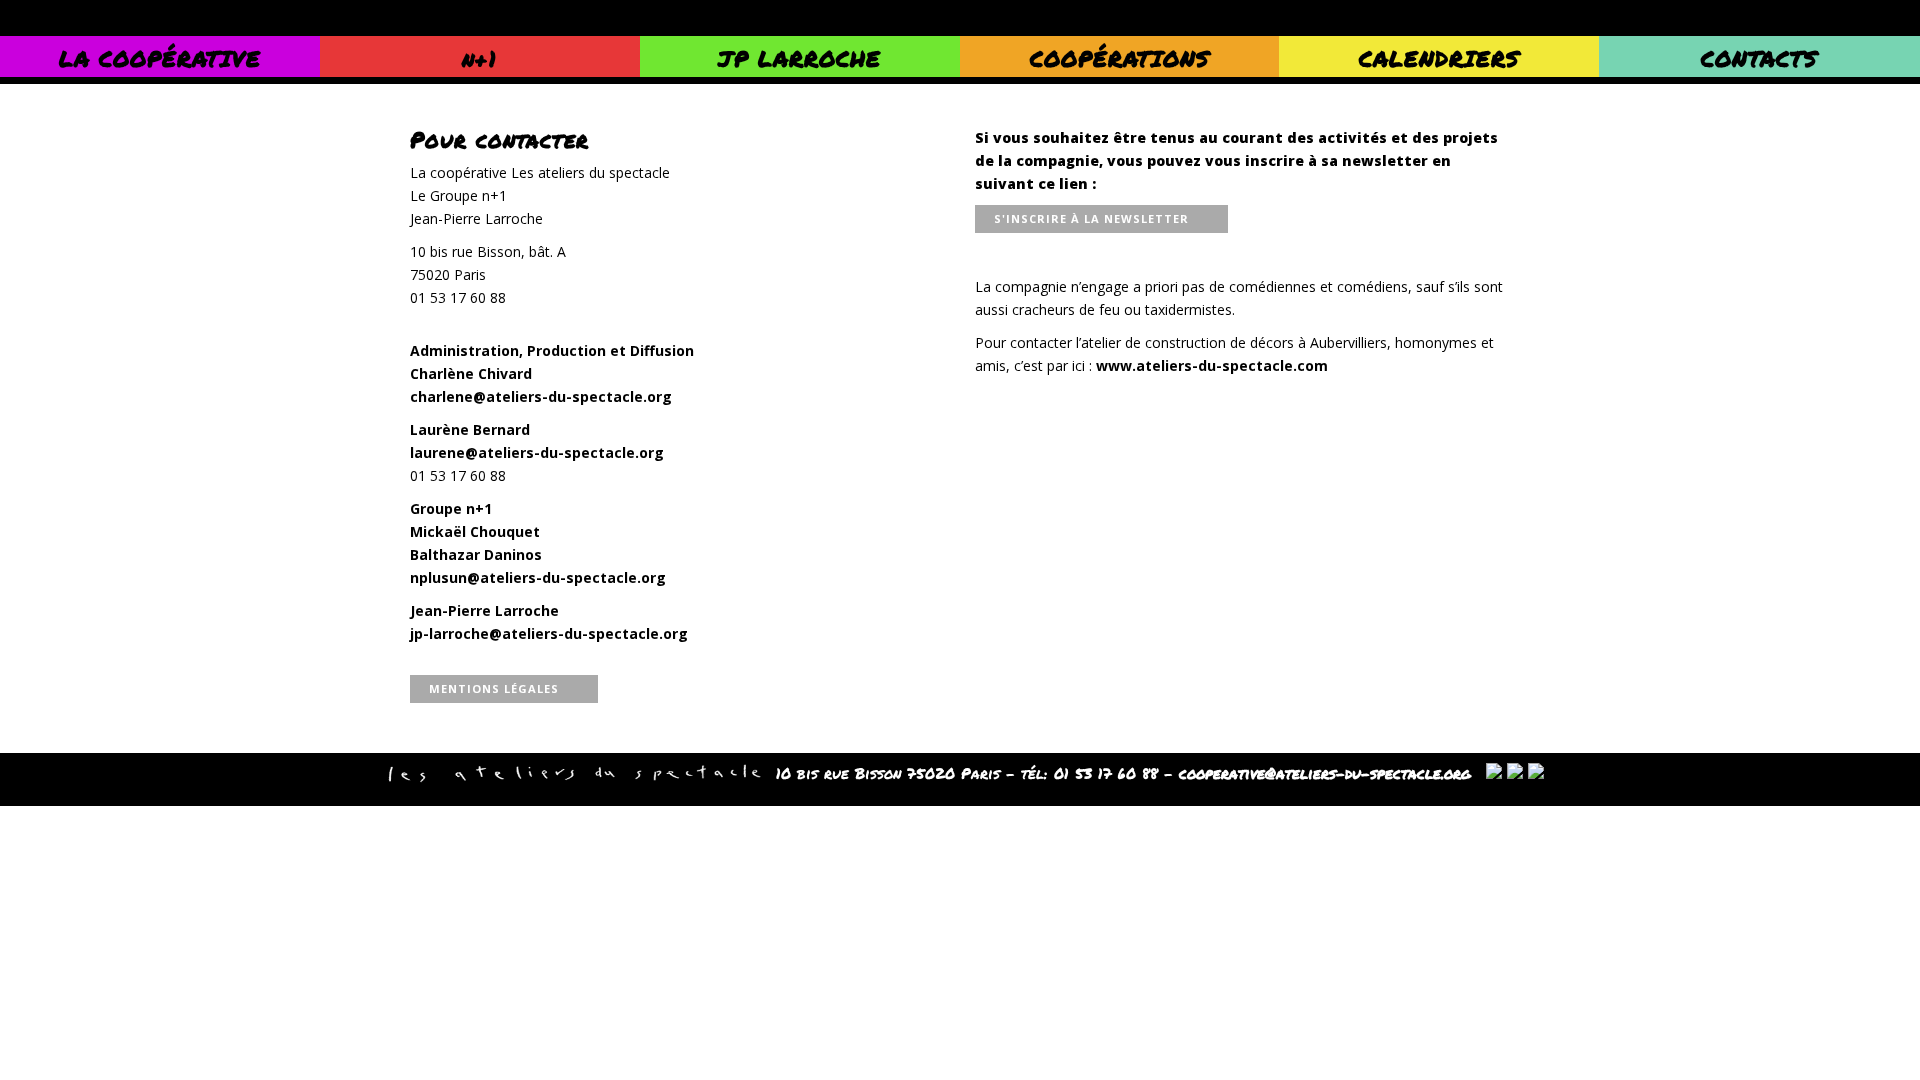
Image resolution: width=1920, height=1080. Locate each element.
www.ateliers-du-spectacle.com (1212, 365)
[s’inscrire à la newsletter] (1494, 773)
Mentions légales (494, 688)
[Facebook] (1536, 773)
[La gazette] (1515, 773)
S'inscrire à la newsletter (1091, 218)
